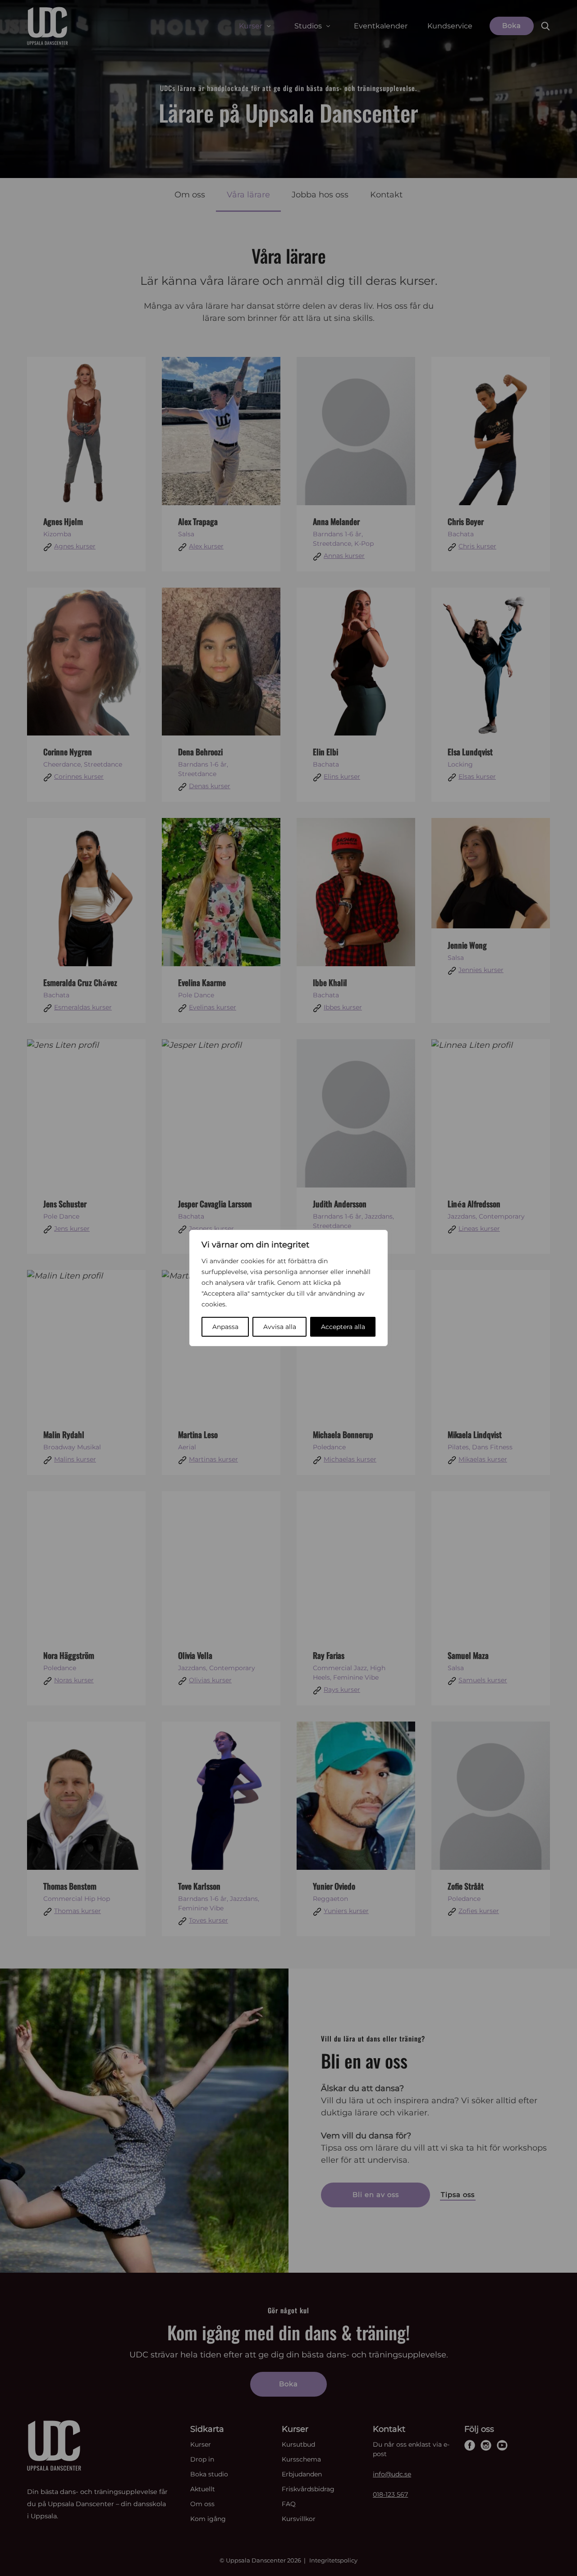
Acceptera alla (343, 1327)
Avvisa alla (280, 1327)
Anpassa (225, 1327)
